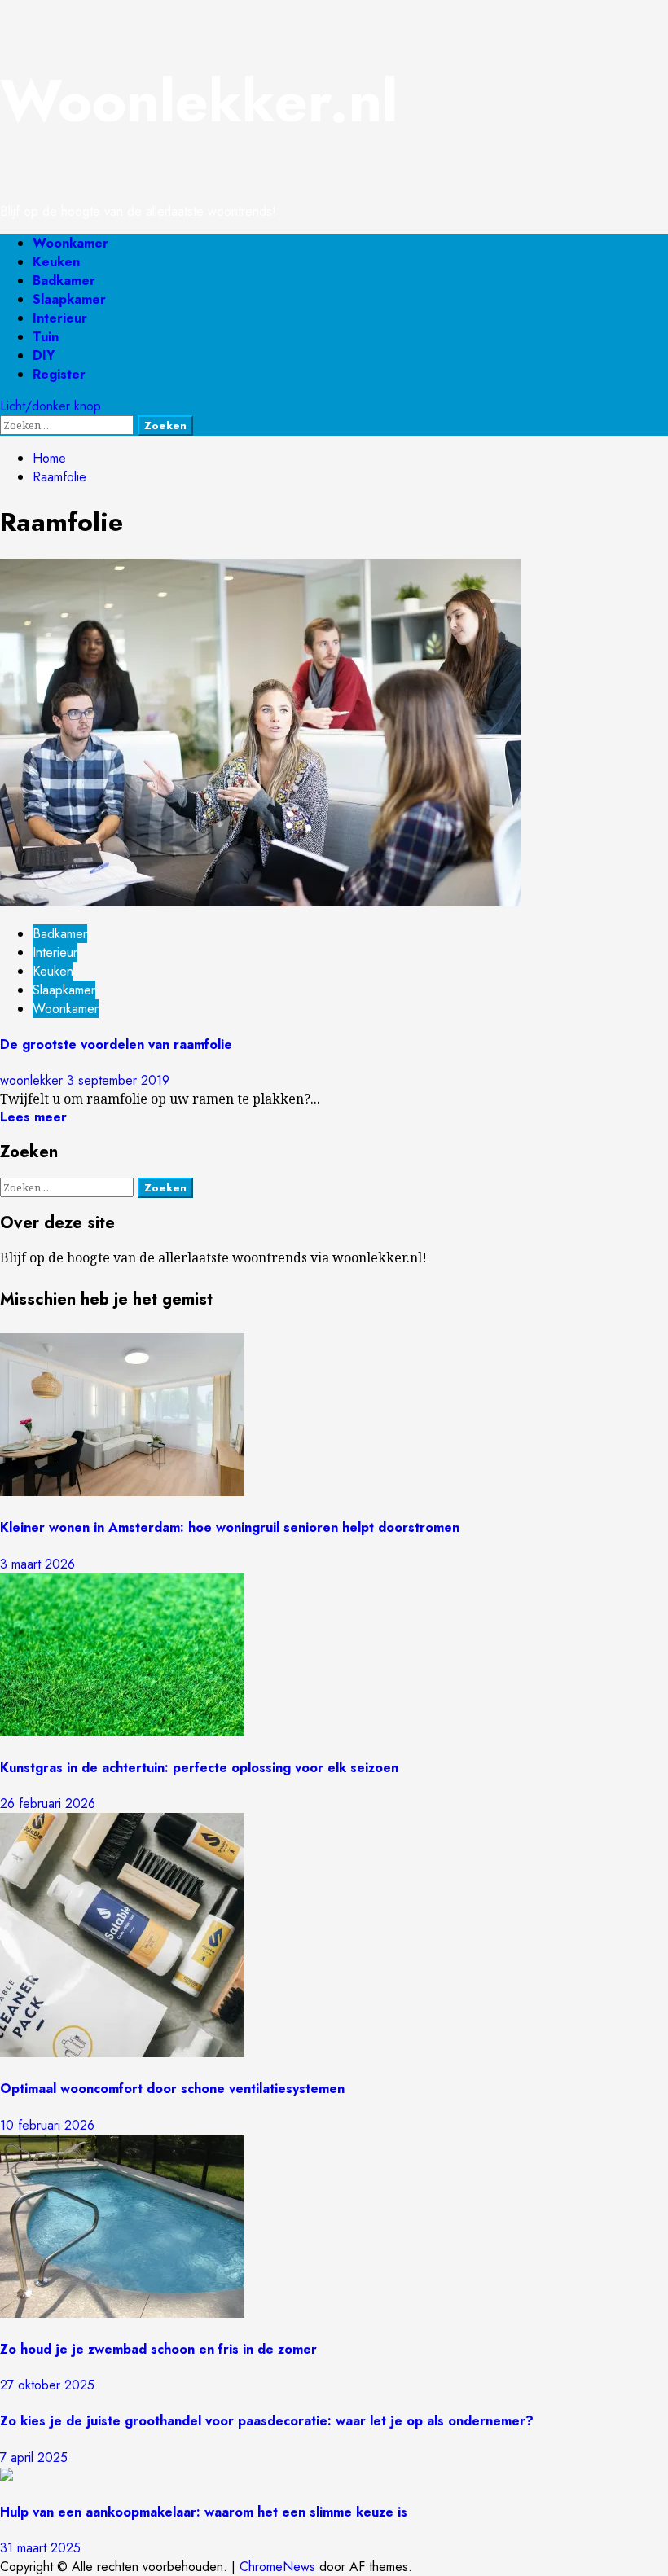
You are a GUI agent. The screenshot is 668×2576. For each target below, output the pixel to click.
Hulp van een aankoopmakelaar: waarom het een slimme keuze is (204, 2512)
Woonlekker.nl (199, 101)
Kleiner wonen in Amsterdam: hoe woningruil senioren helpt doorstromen (230, 1527)
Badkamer (64, 281)
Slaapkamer (69, 299)
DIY (44, 355)
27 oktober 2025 (47, 2385)
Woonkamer (70, 243)
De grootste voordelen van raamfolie (116, 1044)
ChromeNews (277, 2567)
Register (59, 374)
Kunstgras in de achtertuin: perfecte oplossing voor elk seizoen (199, 1768)
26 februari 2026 (48, 1804)
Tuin (46, 337)
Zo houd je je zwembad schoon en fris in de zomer (158, 2349)
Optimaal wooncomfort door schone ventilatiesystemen (172, 2089)
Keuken (56, 262)
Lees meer (33, 1117)
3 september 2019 (118, 1080)
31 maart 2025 (40, 2548)
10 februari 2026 (47, 2125)
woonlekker (33, 1080)
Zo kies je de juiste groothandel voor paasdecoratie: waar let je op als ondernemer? (267, 2421)
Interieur (60, 318)
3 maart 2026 (37, 1564)
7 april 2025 (34, 2458)
